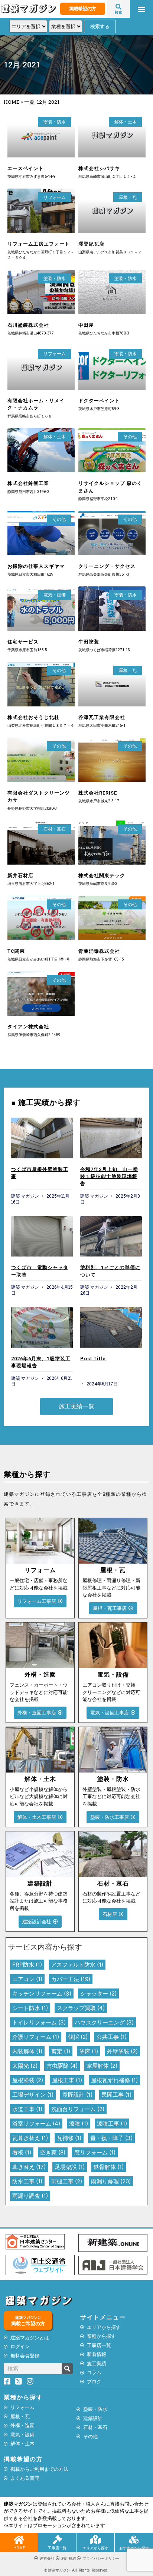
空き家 (53, 2152)
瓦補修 (69, 2138)
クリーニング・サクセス (107, 566)
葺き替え (29, 2167)
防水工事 (27, 2181)
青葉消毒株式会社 (99, 951)
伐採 (78, 2037)
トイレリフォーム (39, 2022)
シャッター (98, 1993)
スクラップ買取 (81, 2008)
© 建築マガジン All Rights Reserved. (76, 2570)
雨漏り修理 (111, 2181)
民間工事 (116, 2095)
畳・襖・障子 (111, 2138)
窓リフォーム (95, 2152)
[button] (142, 9)
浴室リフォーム (36, 2124)
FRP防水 (27, 1965)
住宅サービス (23, 642)
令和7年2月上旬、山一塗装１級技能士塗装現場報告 (109, 1176)
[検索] (67, 2369)
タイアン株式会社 (28, 1027)
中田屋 (86, 325)
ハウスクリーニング (104, 2022)
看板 (22, 2152)
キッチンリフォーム (42, 1993)
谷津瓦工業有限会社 (102, 717)
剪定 (61, 2051)
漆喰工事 (112, 2124)
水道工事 (27, 2109)
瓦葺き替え (30, 2138)
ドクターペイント (99, 401)
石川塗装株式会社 (28, 325)
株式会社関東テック (102, 876)
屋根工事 (67, 2080)
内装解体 (27, 2051)
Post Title (93, 1359)
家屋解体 (102, 2066)
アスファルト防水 (77, 1965)
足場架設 (70, 2167)
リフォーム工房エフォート (39, 244)
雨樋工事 (67, 2181)
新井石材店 (20, 876)
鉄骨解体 (109, 2167)
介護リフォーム (36, 2037)
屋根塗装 (28, 2080)
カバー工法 (71, 1979)
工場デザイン (33, 2095)
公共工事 (112, 2037)
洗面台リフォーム (78, 2109)
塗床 (89, 2051)
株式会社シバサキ (99, 168)
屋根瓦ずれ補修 (114, 2080)
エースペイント (26, 168)
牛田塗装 (89, 642)
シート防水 (30, 2008)
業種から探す (23, 2397)
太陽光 (25, 2066)
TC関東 (16, 951)
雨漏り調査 (30, 2196)
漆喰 (79, 2124)
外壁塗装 (122, 2051)
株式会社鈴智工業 (28, 483)
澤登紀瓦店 (91, 244)
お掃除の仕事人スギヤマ (36, 566)
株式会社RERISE (98, 793)
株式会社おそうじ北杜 (33, 717)
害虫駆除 (62, 2066)
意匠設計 (77, 2095)
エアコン (27, 1979)
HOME (12, 102)
